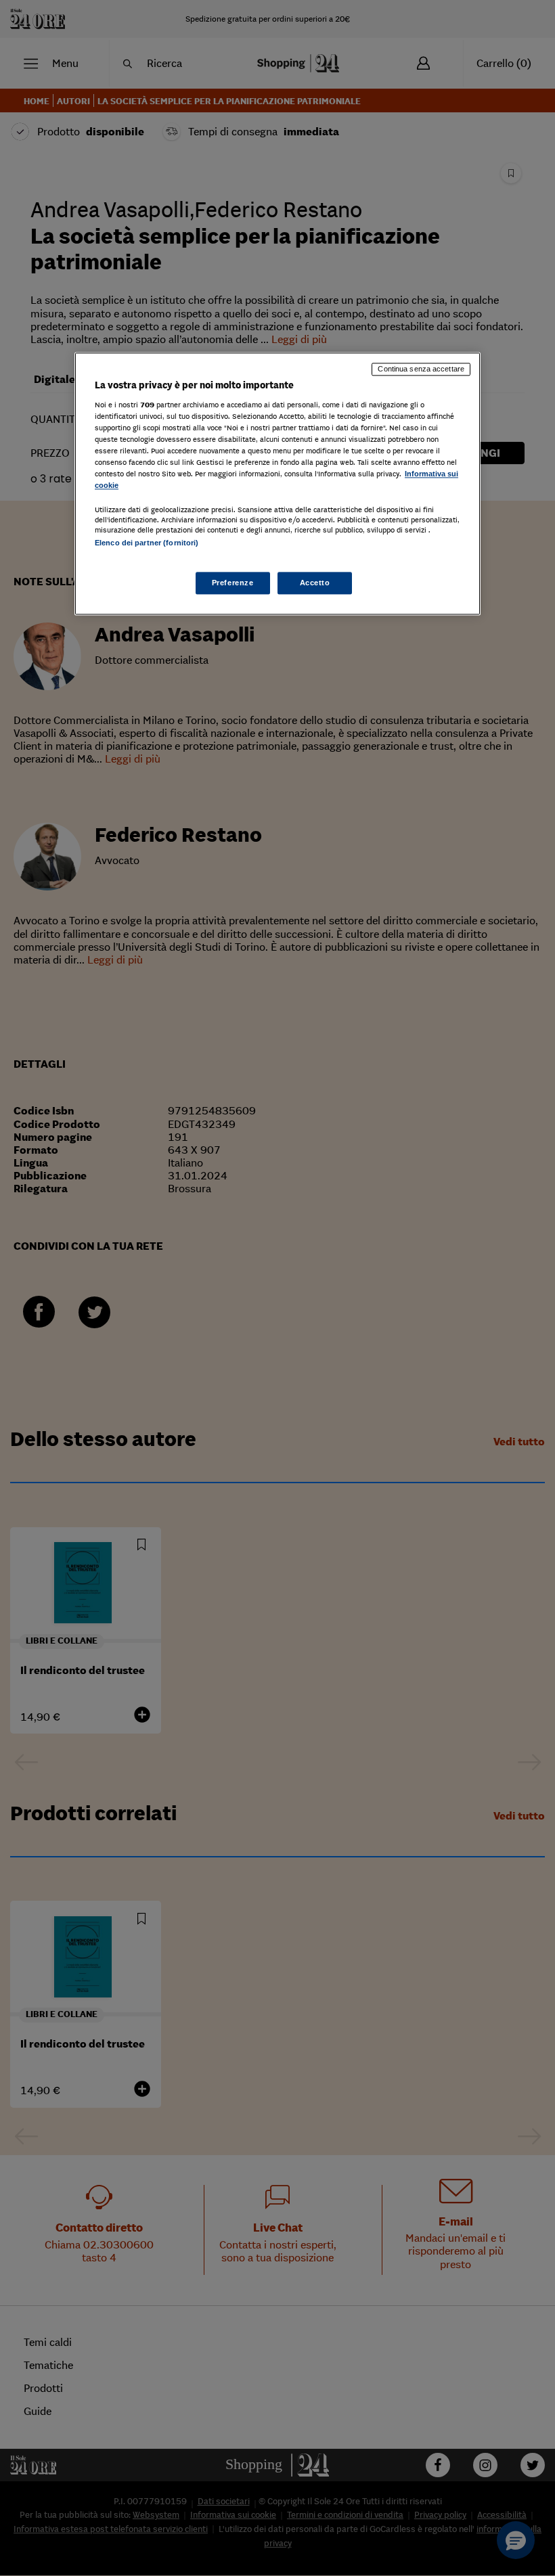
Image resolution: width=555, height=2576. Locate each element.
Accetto (315, 583)
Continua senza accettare (421, 369)
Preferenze (233, 583)
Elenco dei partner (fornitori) (147, 543)
